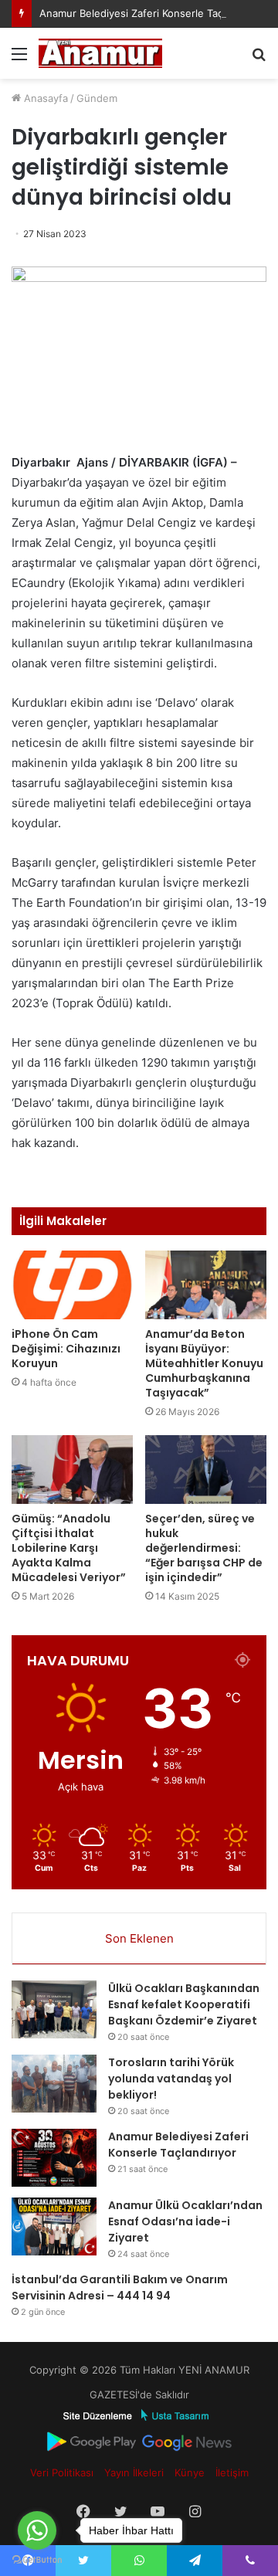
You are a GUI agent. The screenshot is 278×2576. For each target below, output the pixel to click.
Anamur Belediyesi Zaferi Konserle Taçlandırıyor (153, 13)
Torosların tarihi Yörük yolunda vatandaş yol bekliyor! (171, 2079)
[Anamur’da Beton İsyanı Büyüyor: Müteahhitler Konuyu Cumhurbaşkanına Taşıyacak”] (206, 1285)
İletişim (232, 2472)
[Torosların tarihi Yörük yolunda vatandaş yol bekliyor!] (54, 2084)
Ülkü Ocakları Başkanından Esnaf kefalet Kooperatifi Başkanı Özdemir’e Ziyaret (184, 2004)
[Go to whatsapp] (37, 2530)
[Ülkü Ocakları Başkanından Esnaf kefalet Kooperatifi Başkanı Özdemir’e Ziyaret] (54, 2009)
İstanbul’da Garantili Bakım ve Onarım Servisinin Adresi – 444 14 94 (120, 2288)
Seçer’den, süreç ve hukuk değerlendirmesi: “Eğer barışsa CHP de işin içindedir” (204, 1548)
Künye (190, 2472)
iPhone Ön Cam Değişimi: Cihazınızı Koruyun (66, 1349)
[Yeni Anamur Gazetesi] (100, 53)
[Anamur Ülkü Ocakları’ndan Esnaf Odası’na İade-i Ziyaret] (54, 2226)
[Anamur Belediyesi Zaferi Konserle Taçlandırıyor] (54, 2158)
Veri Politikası (62, 2472)
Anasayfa (44, 98)
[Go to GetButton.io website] (37, 2560)
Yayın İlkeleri (134, 2472)
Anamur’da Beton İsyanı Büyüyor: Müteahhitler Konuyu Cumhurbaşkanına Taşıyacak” (204, 1363)
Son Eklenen (139, 1938)
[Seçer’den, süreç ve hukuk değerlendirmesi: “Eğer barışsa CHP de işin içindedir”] (206, 1470)
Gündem (97, 98)
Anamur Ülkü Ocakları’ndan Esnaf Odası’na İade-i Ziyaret (185, 2221)
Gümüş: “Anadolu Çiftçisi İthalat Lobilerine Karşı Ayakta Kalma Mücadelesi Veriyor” (69, 1548)
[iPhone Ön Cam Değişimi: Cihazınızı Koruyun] (72, 1285)
